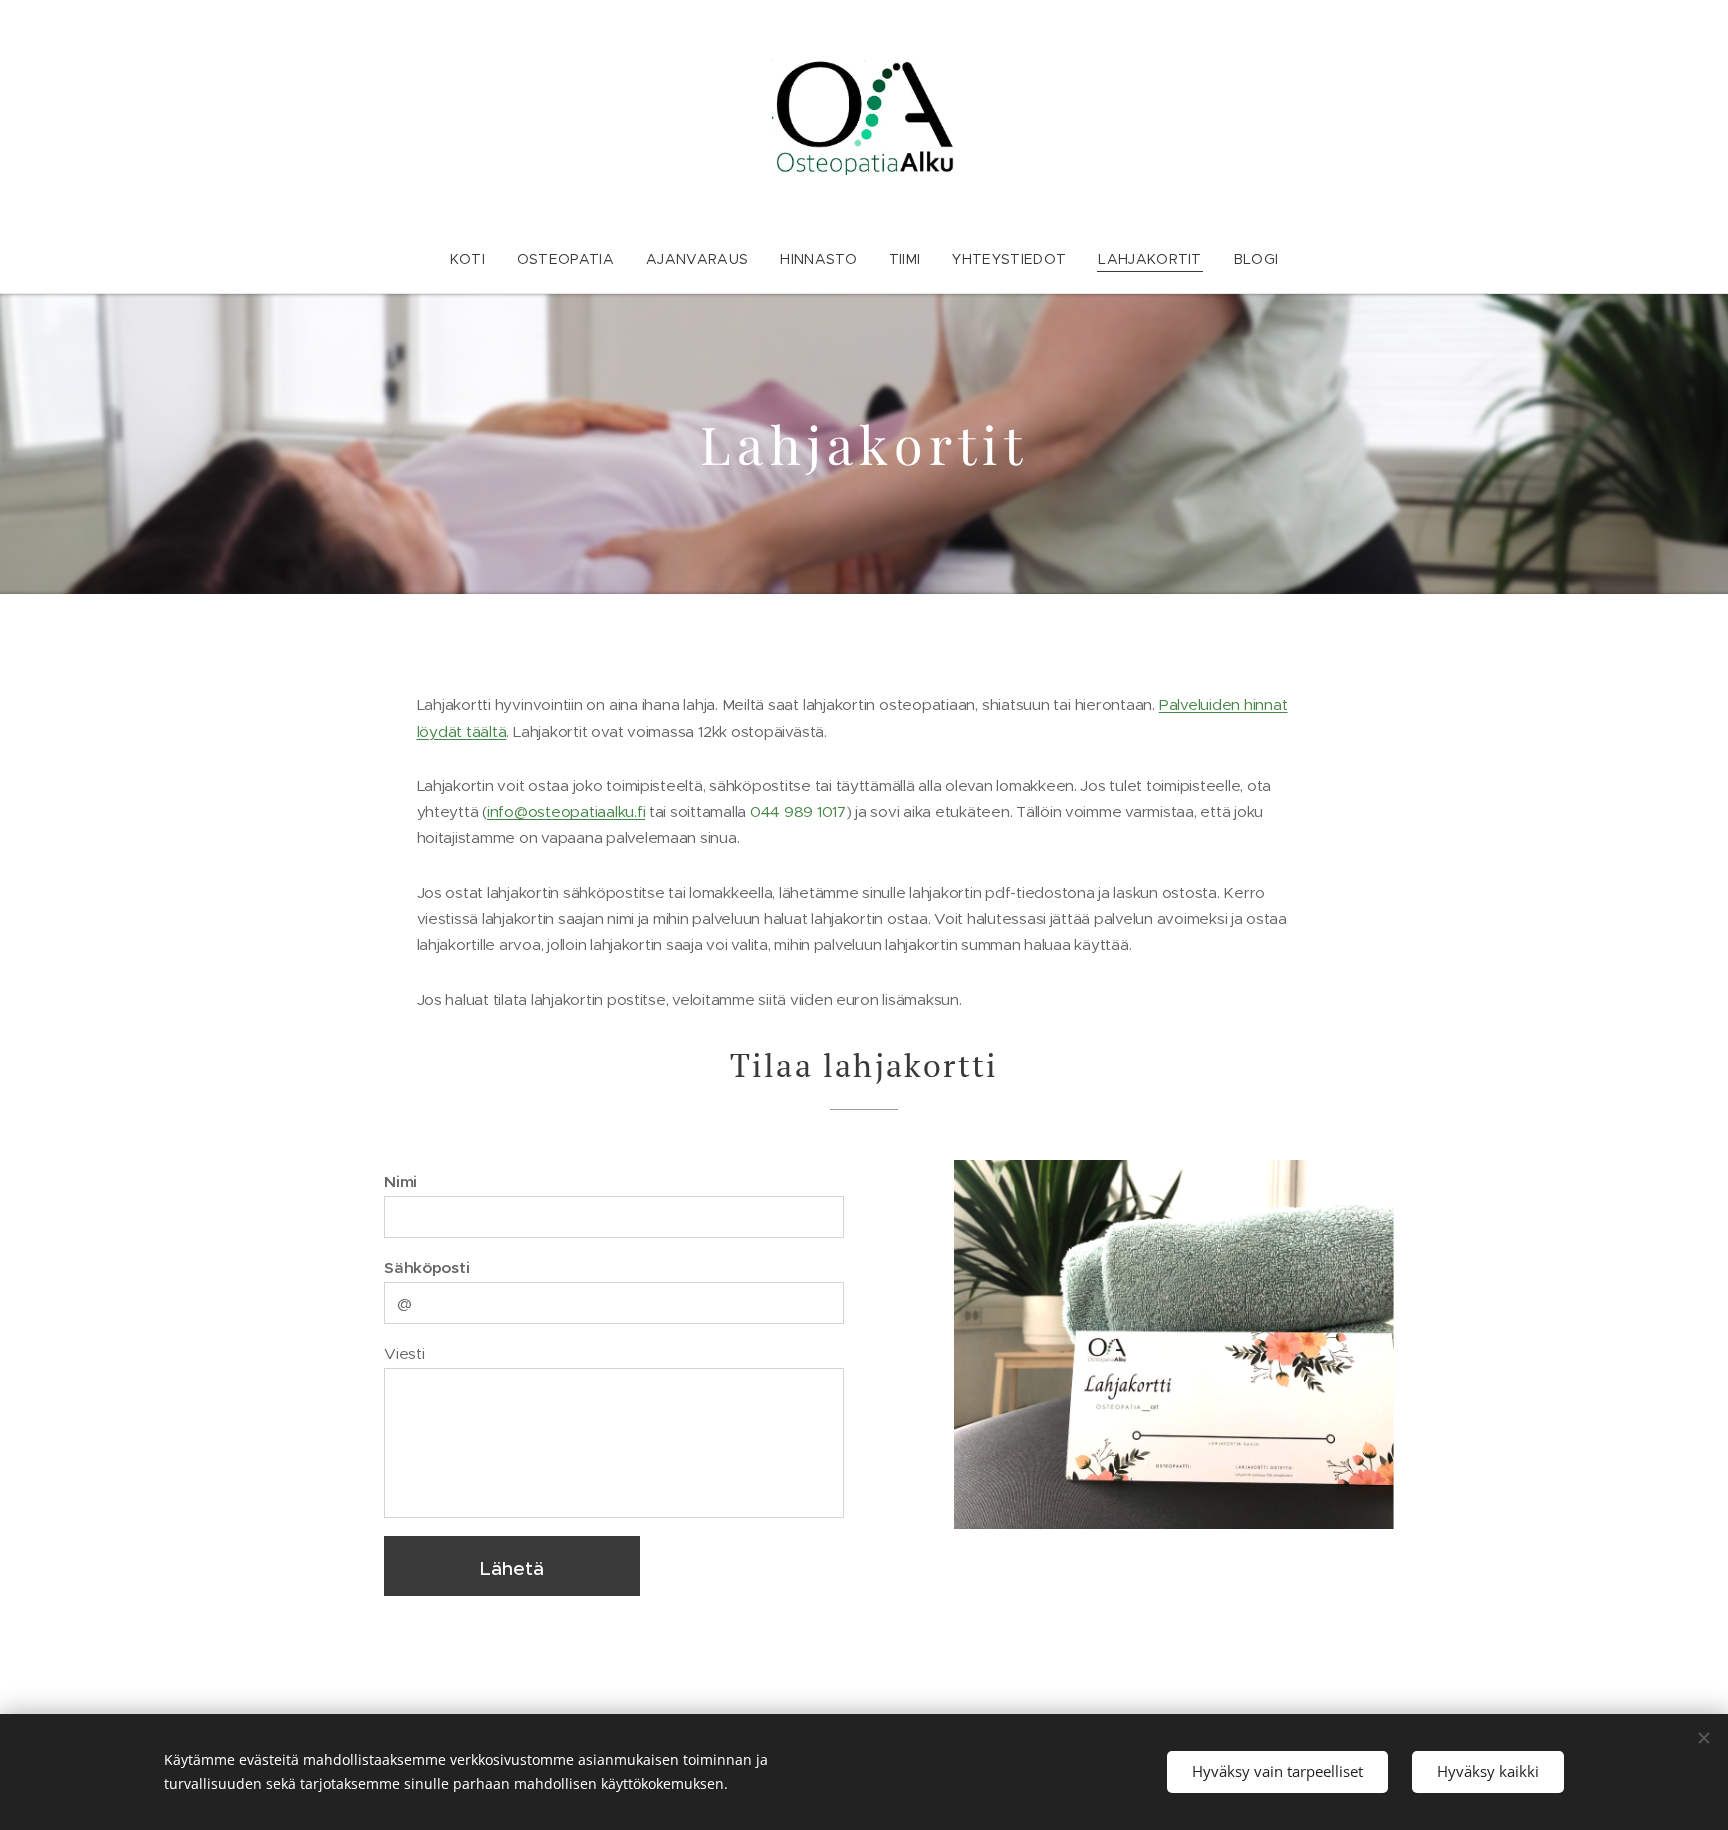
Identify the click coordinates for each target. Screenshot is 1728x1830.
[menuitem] (475, 259)
